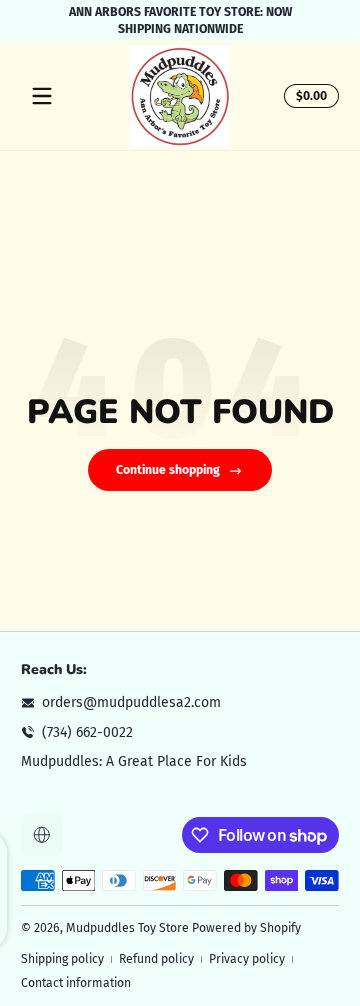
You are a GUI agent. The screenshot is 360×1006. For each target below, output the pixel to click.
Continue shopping (168, 470)
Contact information (76, 983)
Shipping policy (62, 959)
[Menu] (42, 96)
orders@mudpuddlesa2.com (131, 702)
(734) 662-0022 (87, 732)
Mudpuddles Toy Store (127, 928)
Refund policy (156, 959)
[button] (308, 96)
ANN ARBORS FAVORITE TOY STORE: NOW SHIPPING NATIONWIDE (180, 20)
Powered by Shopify (246, 928)
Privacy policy (247, 959)
